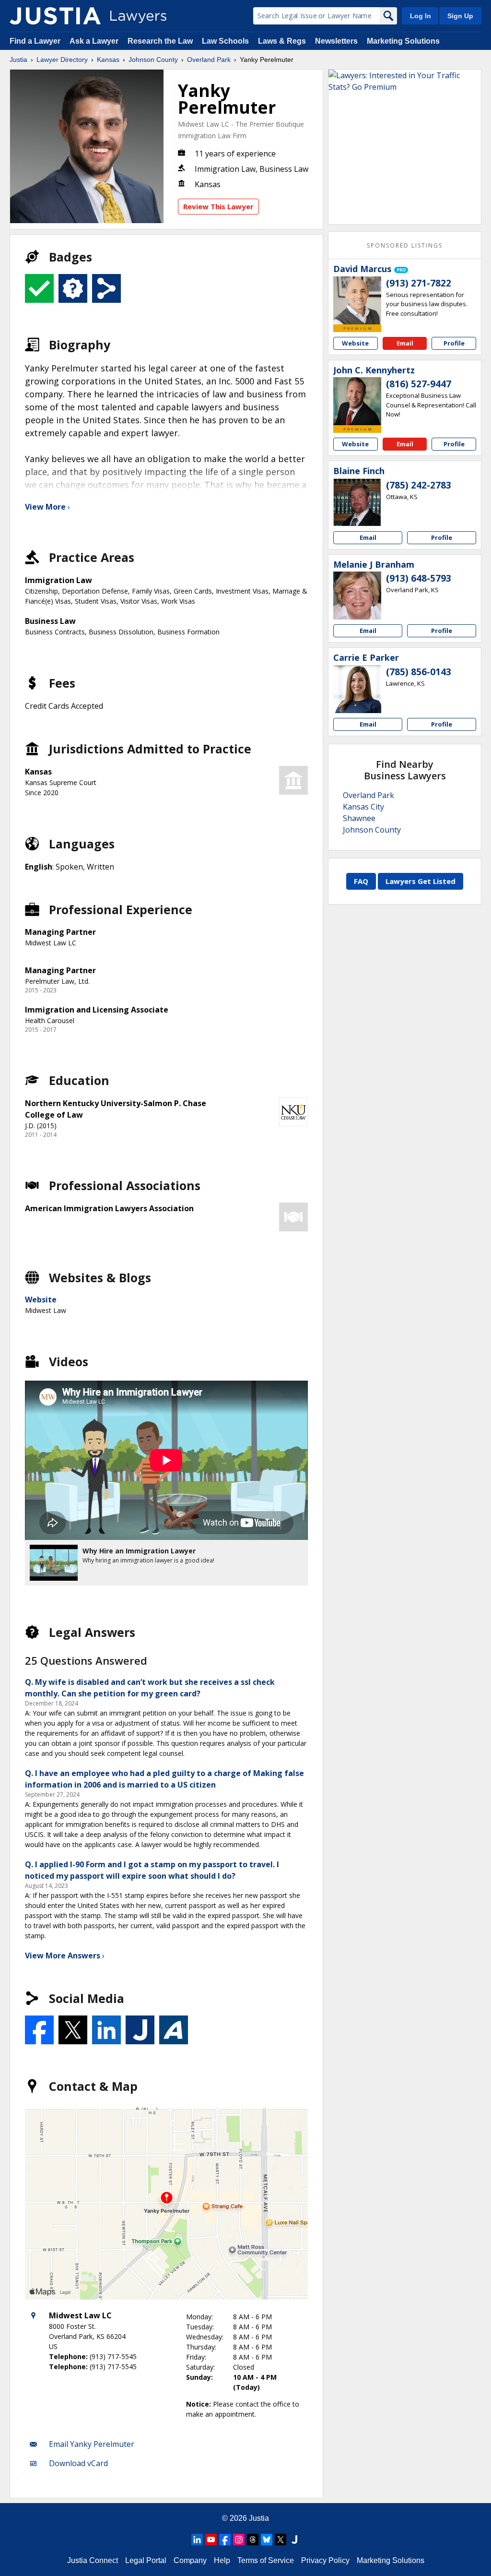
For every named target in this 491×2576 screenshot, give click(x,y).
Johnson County (153, 60)
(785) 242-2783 (419, 485)
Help (222, 2560)
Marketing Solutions (403, 41)
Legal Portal (146, 2560)
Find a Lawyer (35, 41)
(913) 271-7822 (419, 283)
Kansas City (363, 807)
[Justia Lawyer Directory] (55, 16)
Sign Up (460, 16)
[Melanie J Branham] (357, 596)
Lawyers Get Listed (421, 881)
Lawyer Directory (62, 60)
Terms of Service (266, 2560)
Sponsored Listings (405, 245)
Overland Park (209, 60)
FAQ (361, 881)
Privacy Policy (325, 2560)
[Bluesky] (267, 2540)
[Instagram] (239, 2540)
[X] (281, 2540)
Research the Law (160, 41)
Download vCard (78, 2463)
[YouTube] (211, 2540)
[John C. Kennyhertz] (357, 401)
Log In (421, 16)
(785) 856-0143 (419, 672)
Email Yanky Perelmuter (92, 2444)
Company (190, 2560)
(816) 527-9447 (419, 384)
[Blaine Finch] (357, 502)
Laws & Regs (282, 41)
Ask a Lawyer (95, 41)
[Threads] (253, 2540)
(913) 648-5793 (419, 578)
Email (405, 343)
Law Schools (225, 41)
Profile (454, 343)
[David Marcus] (357, 300)
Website (41, 1300)
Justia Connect (93, 2560)
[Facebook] (225, 2540)
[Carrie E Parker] (357, 689)
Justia (18, 60)
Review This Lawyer (218, 206)
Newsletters (336, 41)
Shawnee (359, 818)
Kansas (108, 60)
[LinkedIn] (197, 2540)
